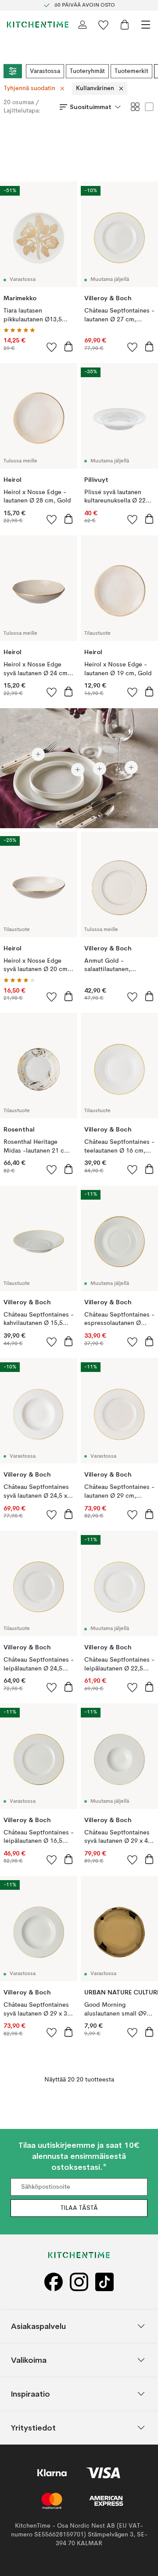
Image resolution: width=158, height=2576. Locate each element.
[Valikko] (146, 25)
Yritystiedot (33, 2428)
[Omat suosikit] (104, 25)
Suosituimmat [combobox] (91, 107)
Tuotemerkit (131, 71)
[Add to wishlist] (52, 347)
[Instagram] (79, 2282)
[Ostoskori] (125, 25)
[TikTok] (104, 2282)
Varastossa (45, 71)
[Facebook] (54, 2282)
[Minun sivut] (83, 25)
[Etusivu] (38, 25)
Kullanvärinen (95, 88)
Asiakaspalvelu (38, 2326)
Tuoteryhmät (87, 71)
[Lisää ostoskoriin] (68, 346)
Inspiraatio (31, 2394)
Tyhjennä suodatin (30, 88)
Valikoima (29, 2360)
